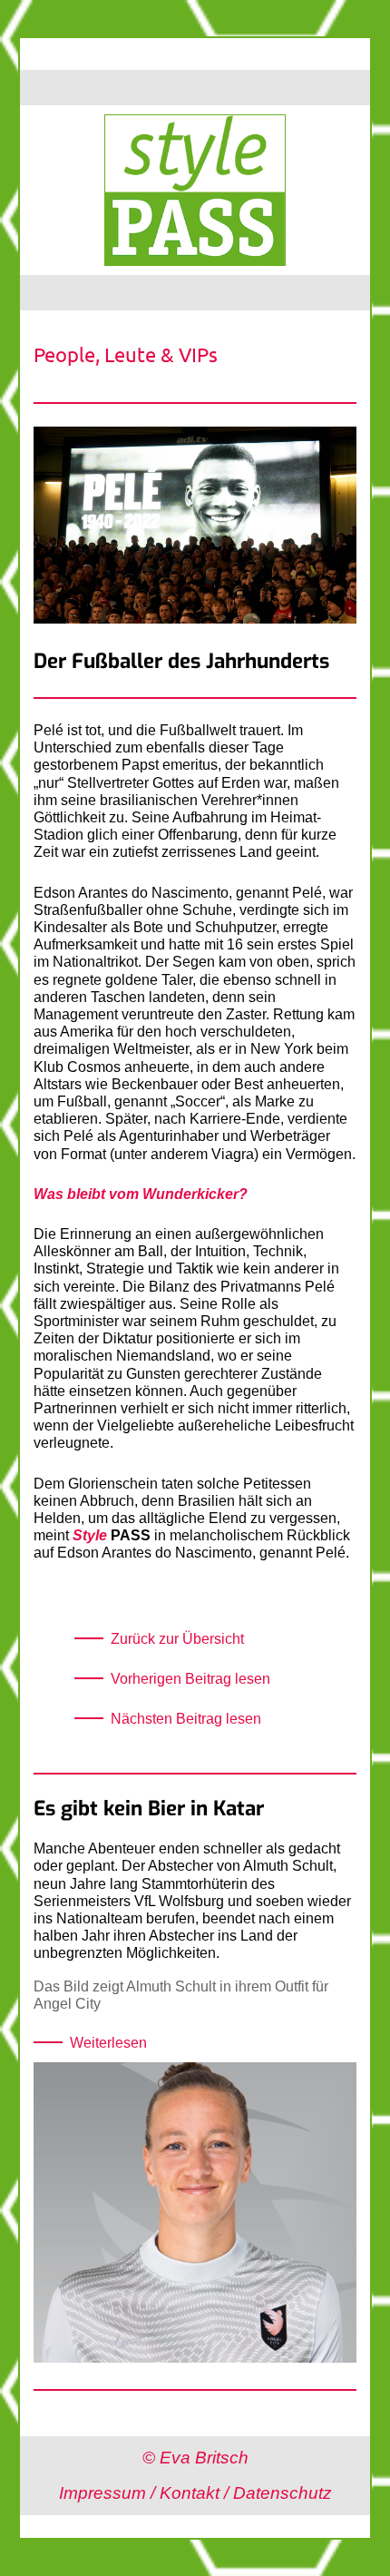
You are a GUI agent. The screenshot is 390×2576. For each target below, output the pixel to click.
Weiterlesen (108, 2043)
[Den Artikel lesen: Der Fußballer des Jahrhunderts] (195, 641)
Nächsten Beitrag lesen (186, 1719)
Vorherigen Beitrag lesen (190, 1679)
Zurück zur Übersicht (177, 1639)
